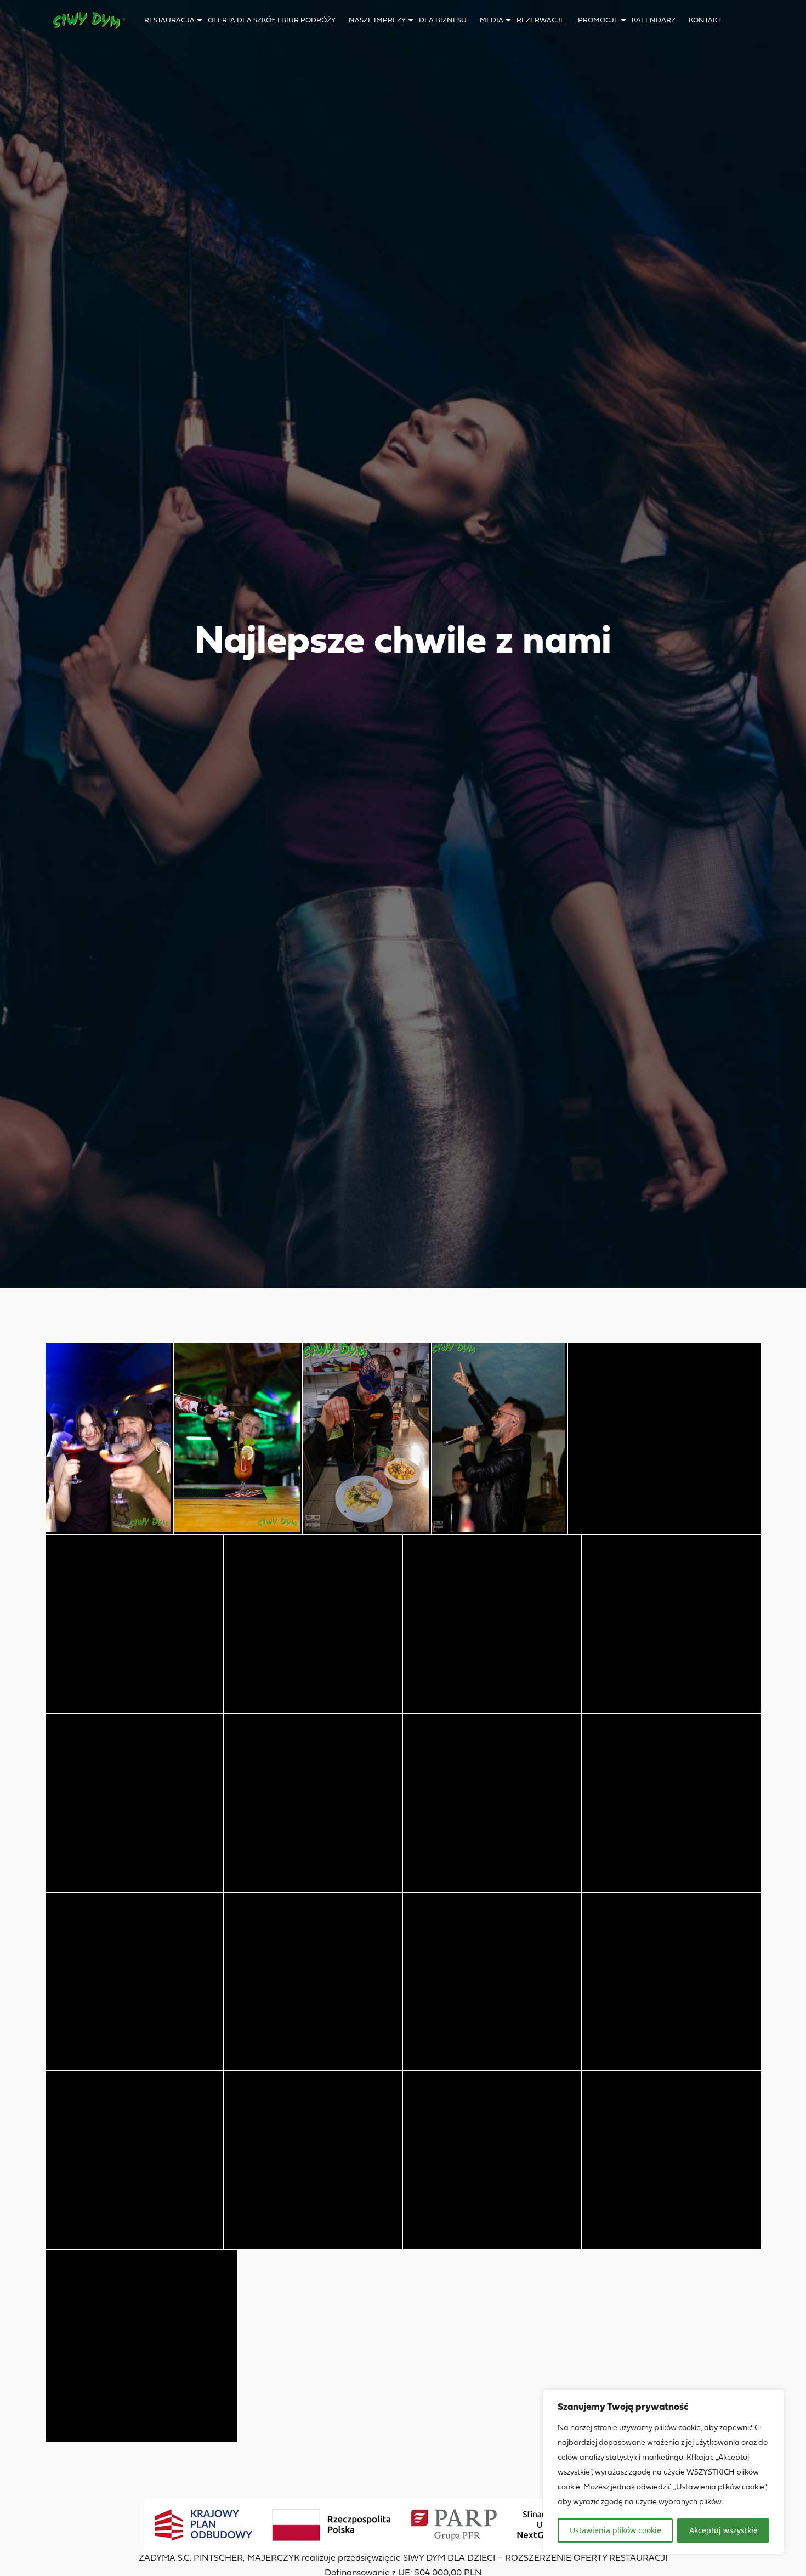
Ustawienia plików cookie (615, 2530)
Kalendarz (654, 21)
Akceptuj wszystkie (723, 2530)
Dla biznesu (443, 21)
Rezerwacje (541, 21)
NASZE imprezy (377, 21)
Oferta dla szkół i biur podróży (272, 21)
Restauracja (169, 21)
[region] (663, 2472)
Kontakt (705, 21)
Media (492, 21)
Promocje (598, 21)
